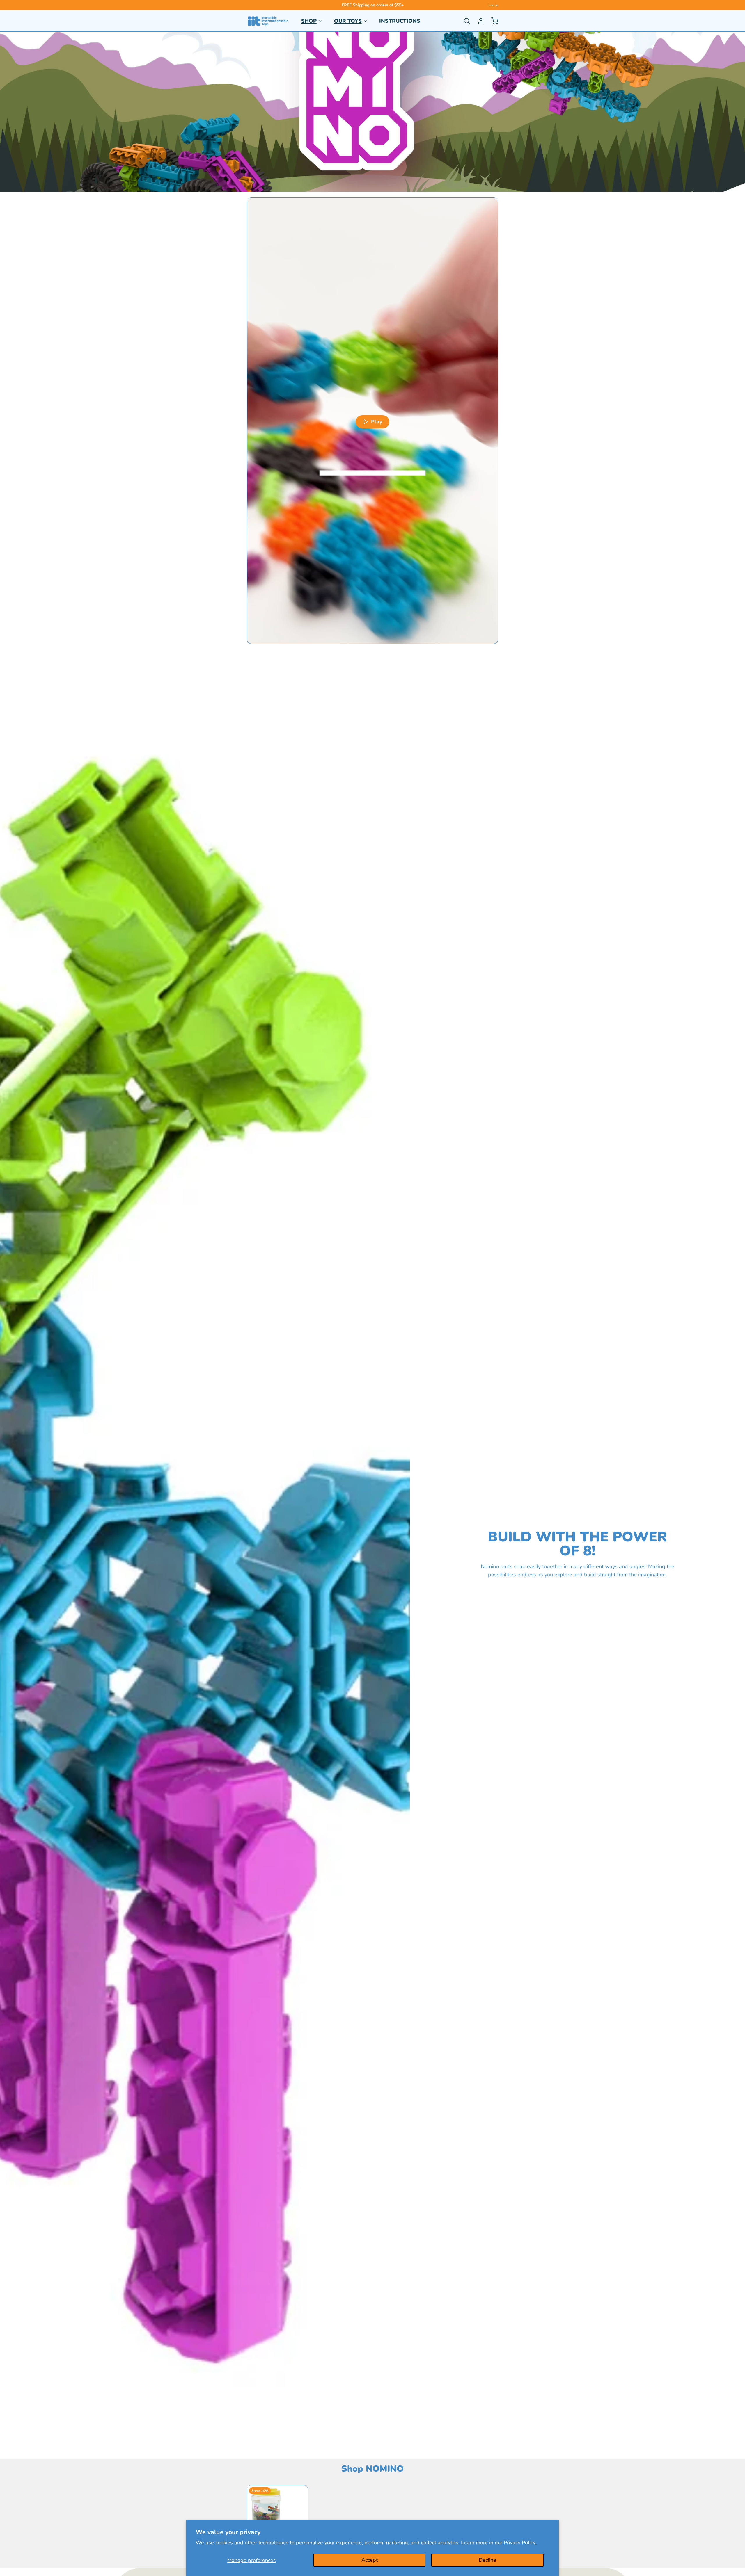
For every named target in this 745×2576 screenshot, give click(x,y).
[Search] (464, 21)
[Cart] (492, 21)
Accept (370, 2560)
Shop (309, 21)
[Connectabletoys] (268, 21)
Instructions (400, 21)
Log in (493, 5)
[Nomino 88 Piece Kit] (277, 2516)
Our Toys (348, 21)
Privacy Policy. (520, 2543)
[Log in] (478, 21)
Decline (487, 2560)
